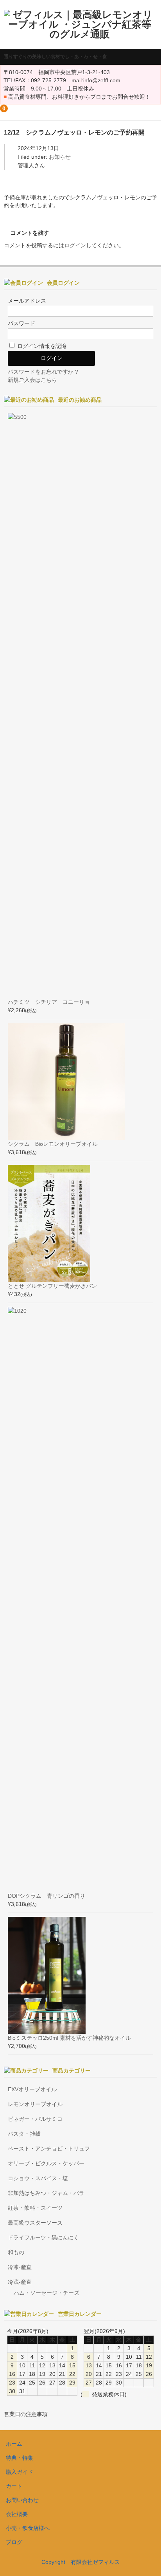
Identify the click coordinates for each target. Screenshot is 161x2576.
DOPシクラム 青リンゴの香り (47, 1896)
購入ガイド (20, 2472)
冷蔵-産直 (20, 2282)
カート (14, 2486)
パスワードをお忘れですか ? (43, 372)
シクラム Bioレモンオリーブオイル (53, 1144)
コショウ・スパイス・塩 (38, 2178)
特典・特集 (20, 2458)
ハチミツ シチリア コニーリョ (49, 1002)
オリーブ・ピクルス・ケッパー (46, 2163)
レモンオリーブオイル (35, 2104)
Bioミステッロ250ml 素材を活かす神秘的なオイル (69, 2038)
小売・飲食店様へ (28, 2528)
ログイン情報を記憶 (41, 346)
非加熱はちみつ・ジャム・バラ (46, 2193)
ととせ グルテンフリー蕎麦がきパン (52, 1286)
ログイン (75, 245)
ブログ (14, 2542)
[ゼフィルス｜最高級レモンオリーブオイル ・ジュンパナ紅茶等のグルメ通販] (80, 34)
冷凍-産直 (20, 2267)
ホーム (14, 2444)
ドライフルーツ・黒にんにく (43, 2237)
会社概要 (17, 2514)
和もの (16, 2252)
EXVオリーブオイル (32, 2089)
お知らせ (60, 157)
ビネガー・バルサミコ (35, 2119)
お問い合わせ (22, 2500)
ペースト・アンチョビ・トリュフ (49, 2149)
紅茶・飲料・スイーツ (35, 2208)
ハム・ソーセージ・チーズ (47, 2293)
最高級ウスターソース (35, 2223)
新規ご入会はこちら (32, 380)
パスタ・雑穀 (24, 2134)
